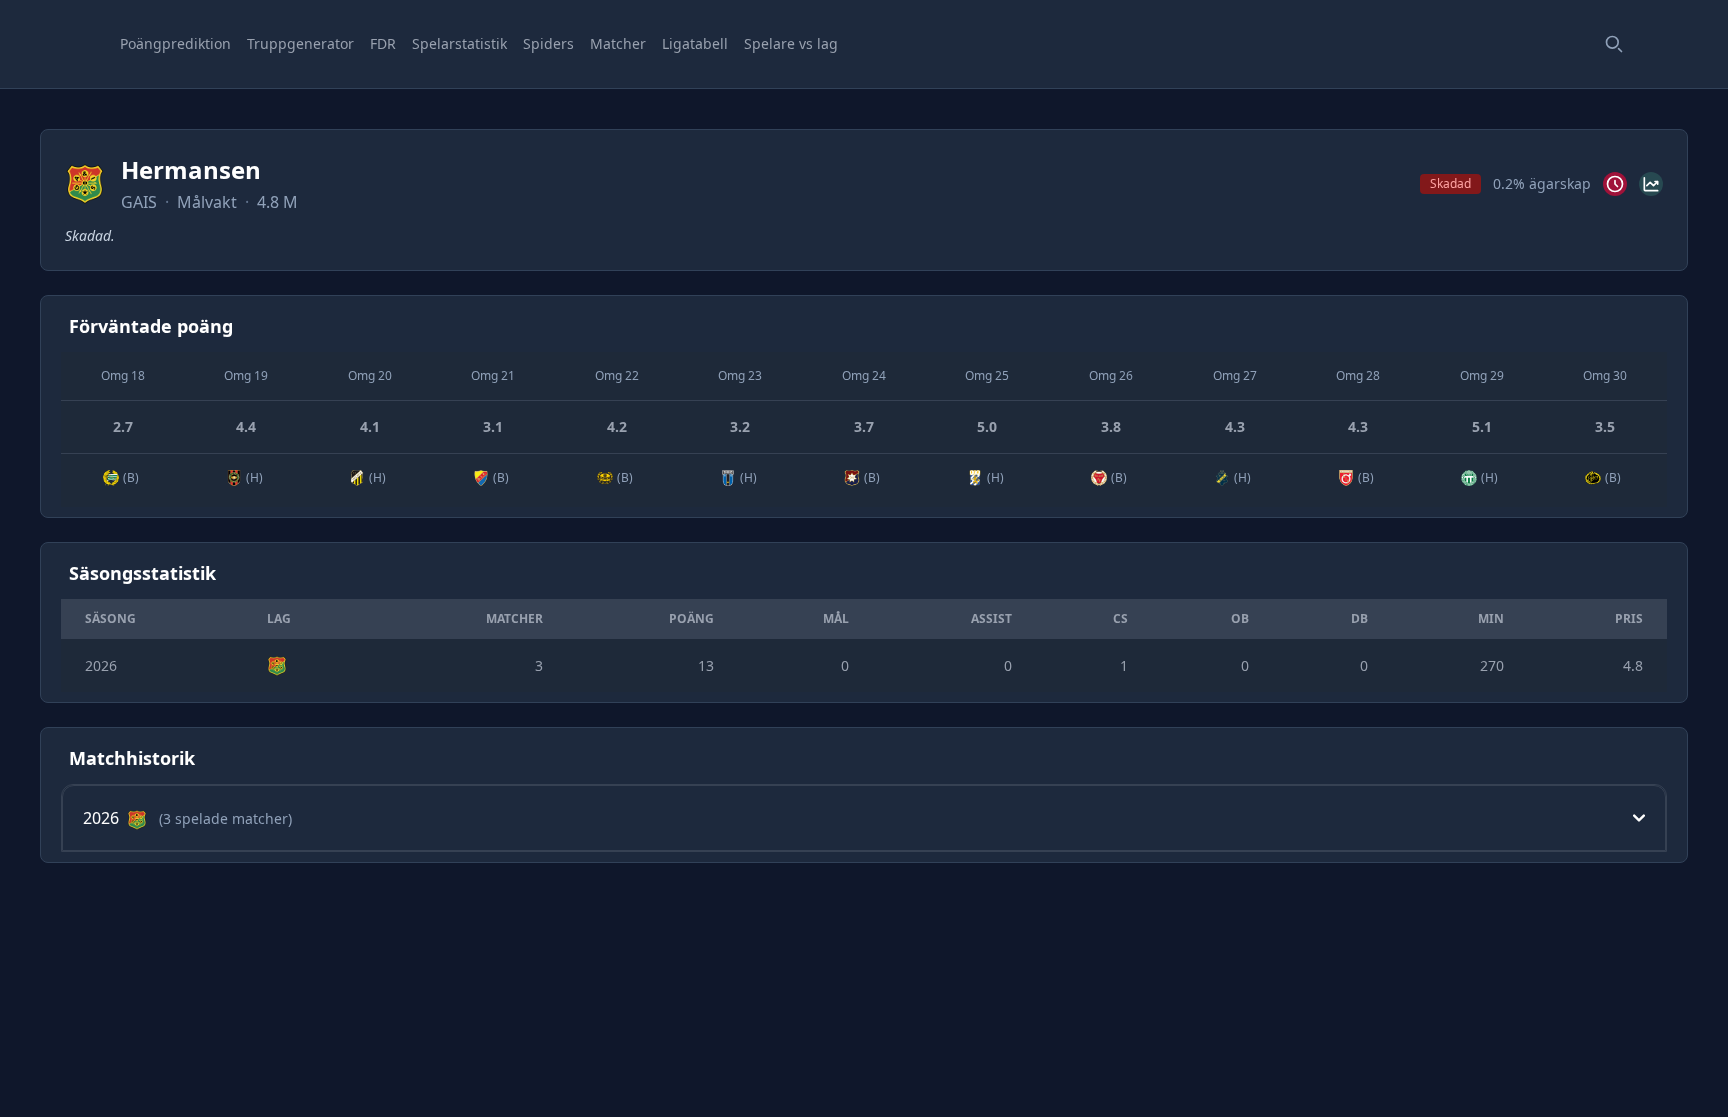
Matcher (618, 43)
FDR (383, 43)
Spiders (548, 43)
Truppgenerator (300, 43)
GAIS (139, 202)
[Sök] (1614, 44)
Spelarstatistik (459, 43)
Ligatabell (695, 43)
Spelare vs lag (791, 43)
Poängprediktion (175, 43)
